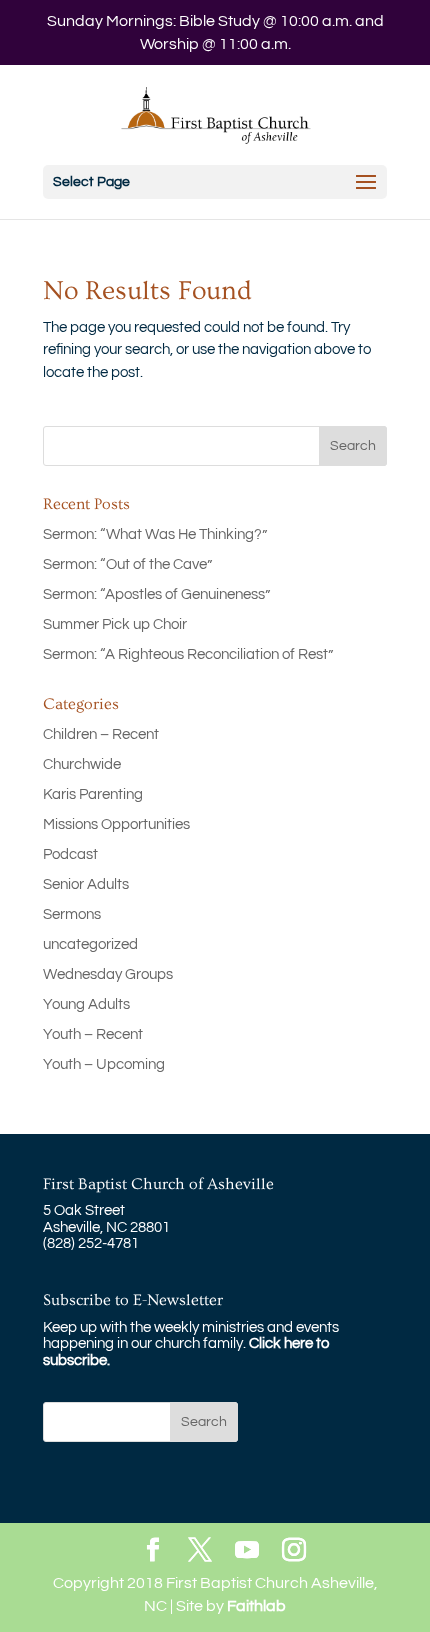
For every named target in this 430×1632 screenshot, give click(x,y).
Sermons (72, 914)
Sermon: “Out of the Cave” (127, 564)
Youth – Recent (93, 1034)
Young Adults (86, 1004)
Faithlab (256, 1606)
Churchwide (82, 764)
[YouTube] (247, 1551)
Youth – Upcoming (104, 1064)
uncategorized (90, 944)
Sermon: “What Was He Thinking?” (155, 534)
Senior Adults (86, 884)
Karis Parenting (93, 794)
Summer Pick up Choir (115, 624)
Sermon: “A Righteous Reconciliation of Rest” (188, 654)
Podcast (70, 854)
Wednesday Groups (108, 974)
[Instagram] (294, 1551)
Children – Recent (101, 734)
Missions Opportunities (116, 824)
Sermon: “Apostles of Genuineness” (156, 594)
